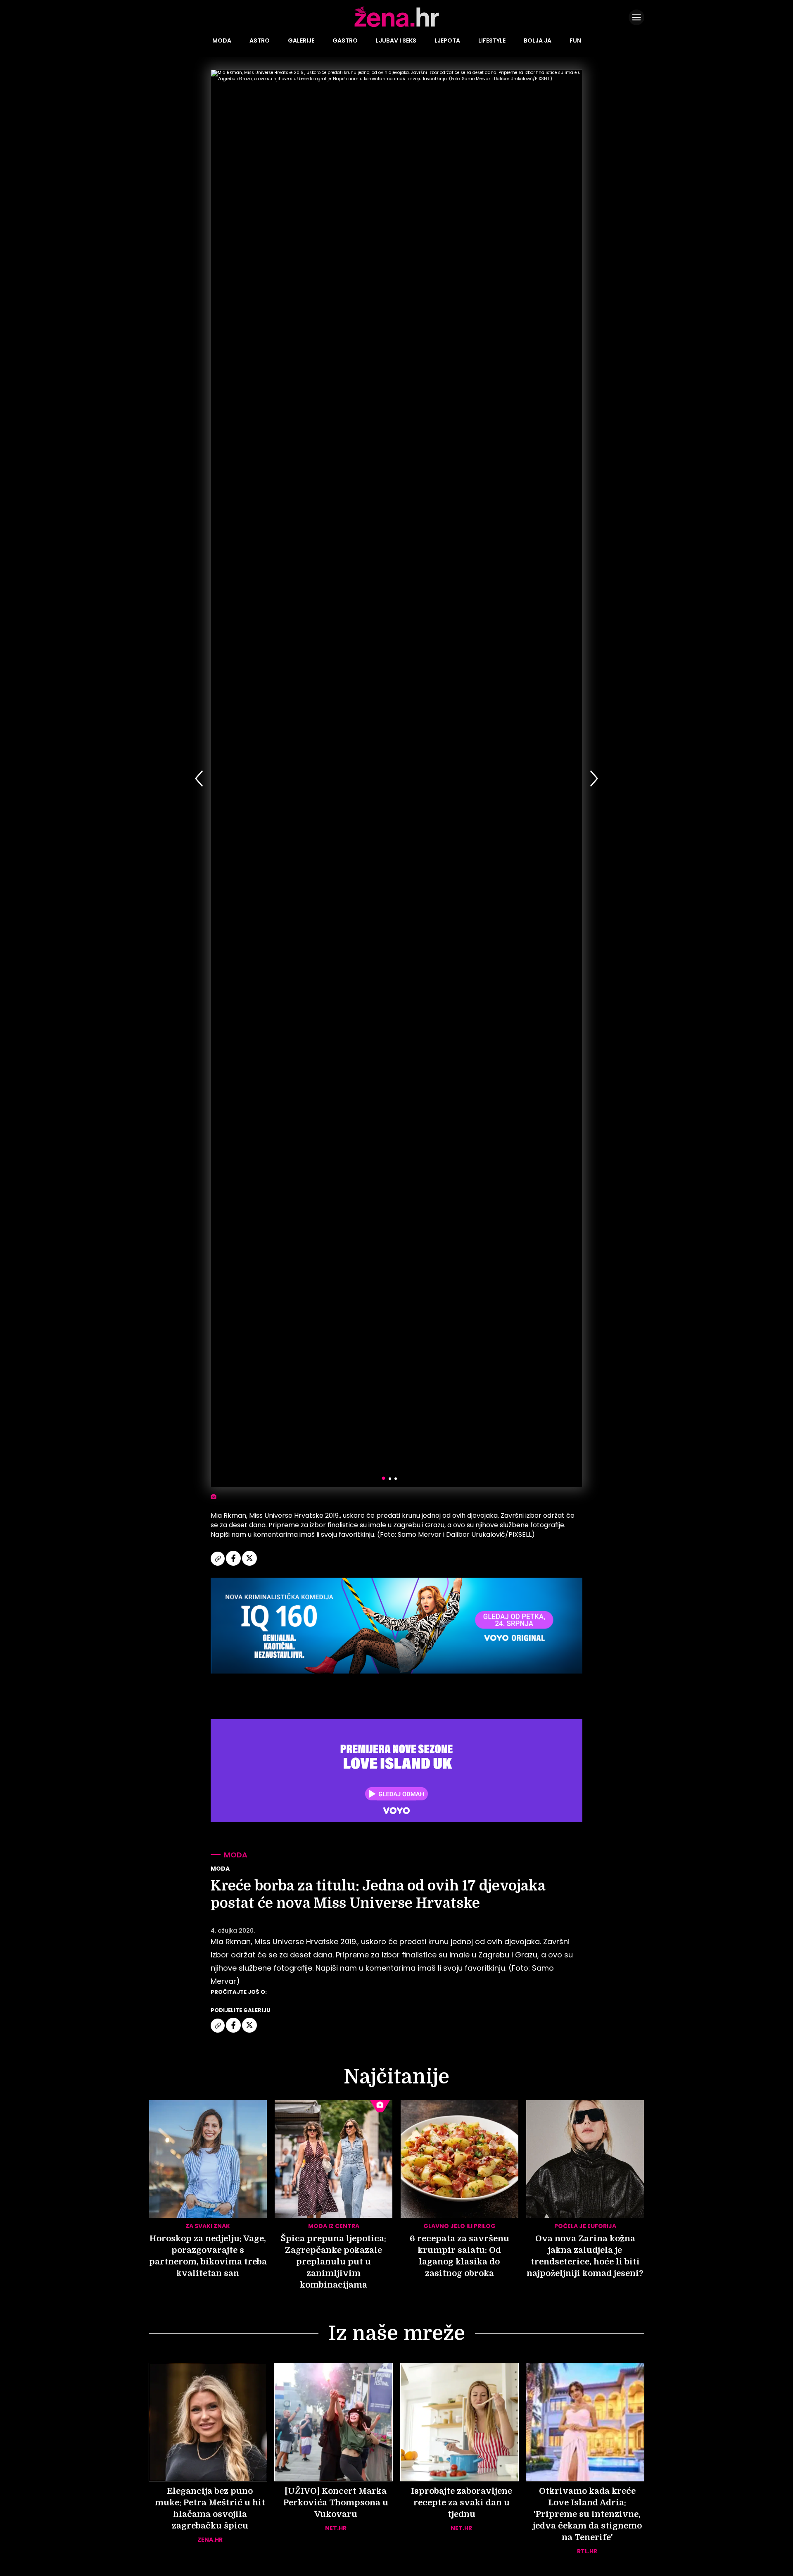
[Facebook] (234, 1564)
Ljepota (447, 40)
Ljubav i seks (396, 40)
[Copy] (218, 1564)
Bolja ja (538, 40)
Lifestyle (492, 40)
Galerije (301, 40)
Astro (260, 40)
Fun (575, 40)
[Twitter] (249, 1564)
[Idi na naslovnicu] (397, 26)
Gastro (345, 40)
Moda (222, 40)
